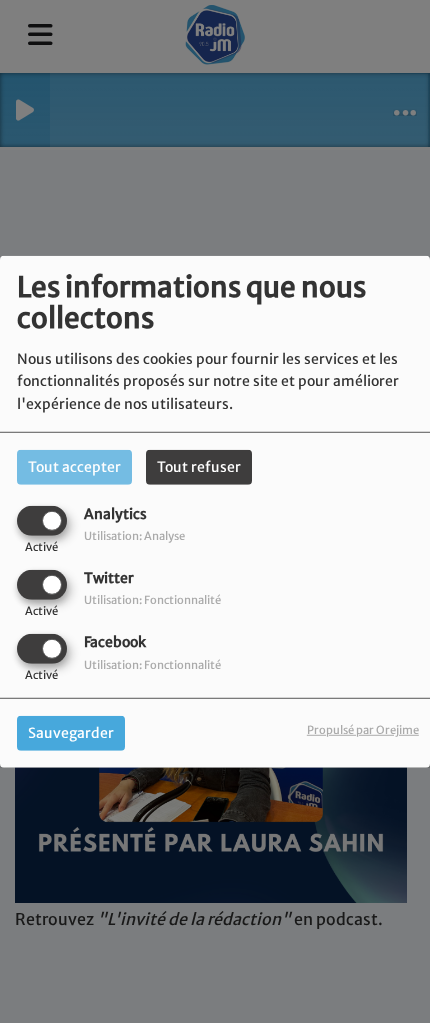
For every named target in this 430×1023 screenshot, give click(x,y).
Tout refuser (199, 466)
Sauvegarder (71, 733)
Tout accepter (74, 466)
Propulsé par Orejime (363, 730)
